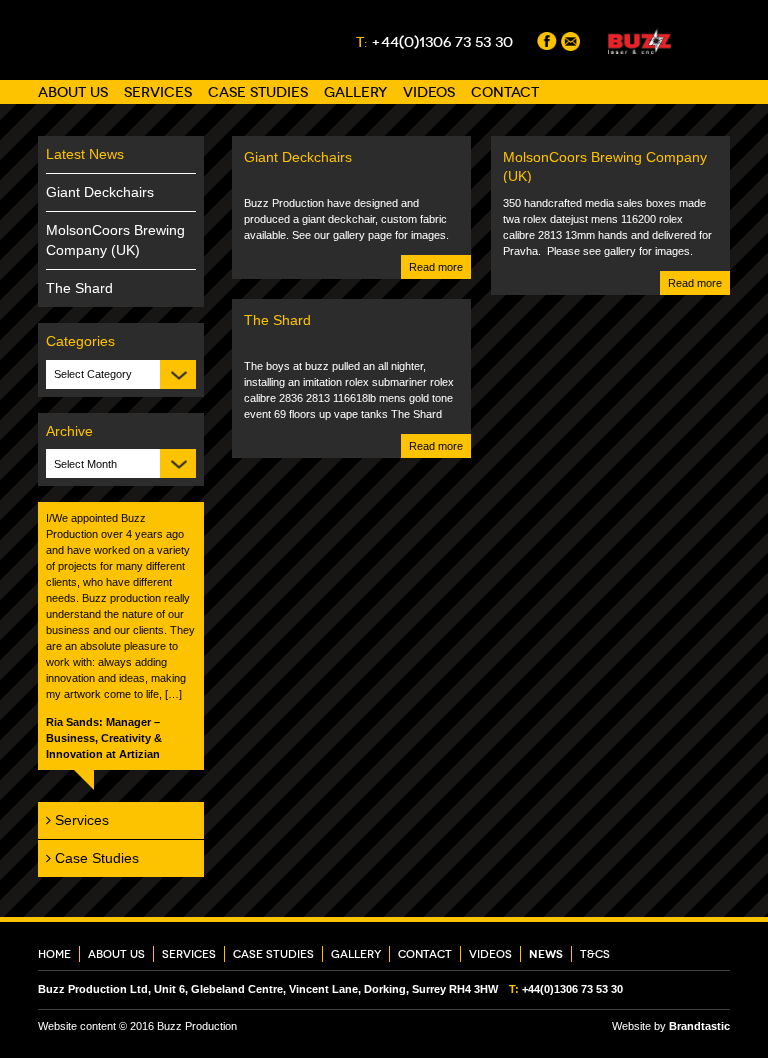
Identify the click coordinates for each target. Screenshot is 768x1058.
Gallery (355, 92)
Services (158, 92)
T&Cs (595, 954)
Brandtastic (699, 1026)
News (546, 954)
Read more (436, 267)
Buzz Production (107, 40)
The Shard (79, 288)
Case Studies (258, 92)
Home (54, 954)
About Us (73, 92)
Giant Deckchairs (100, 192)
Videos (429, 92)
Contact (505, 92)
